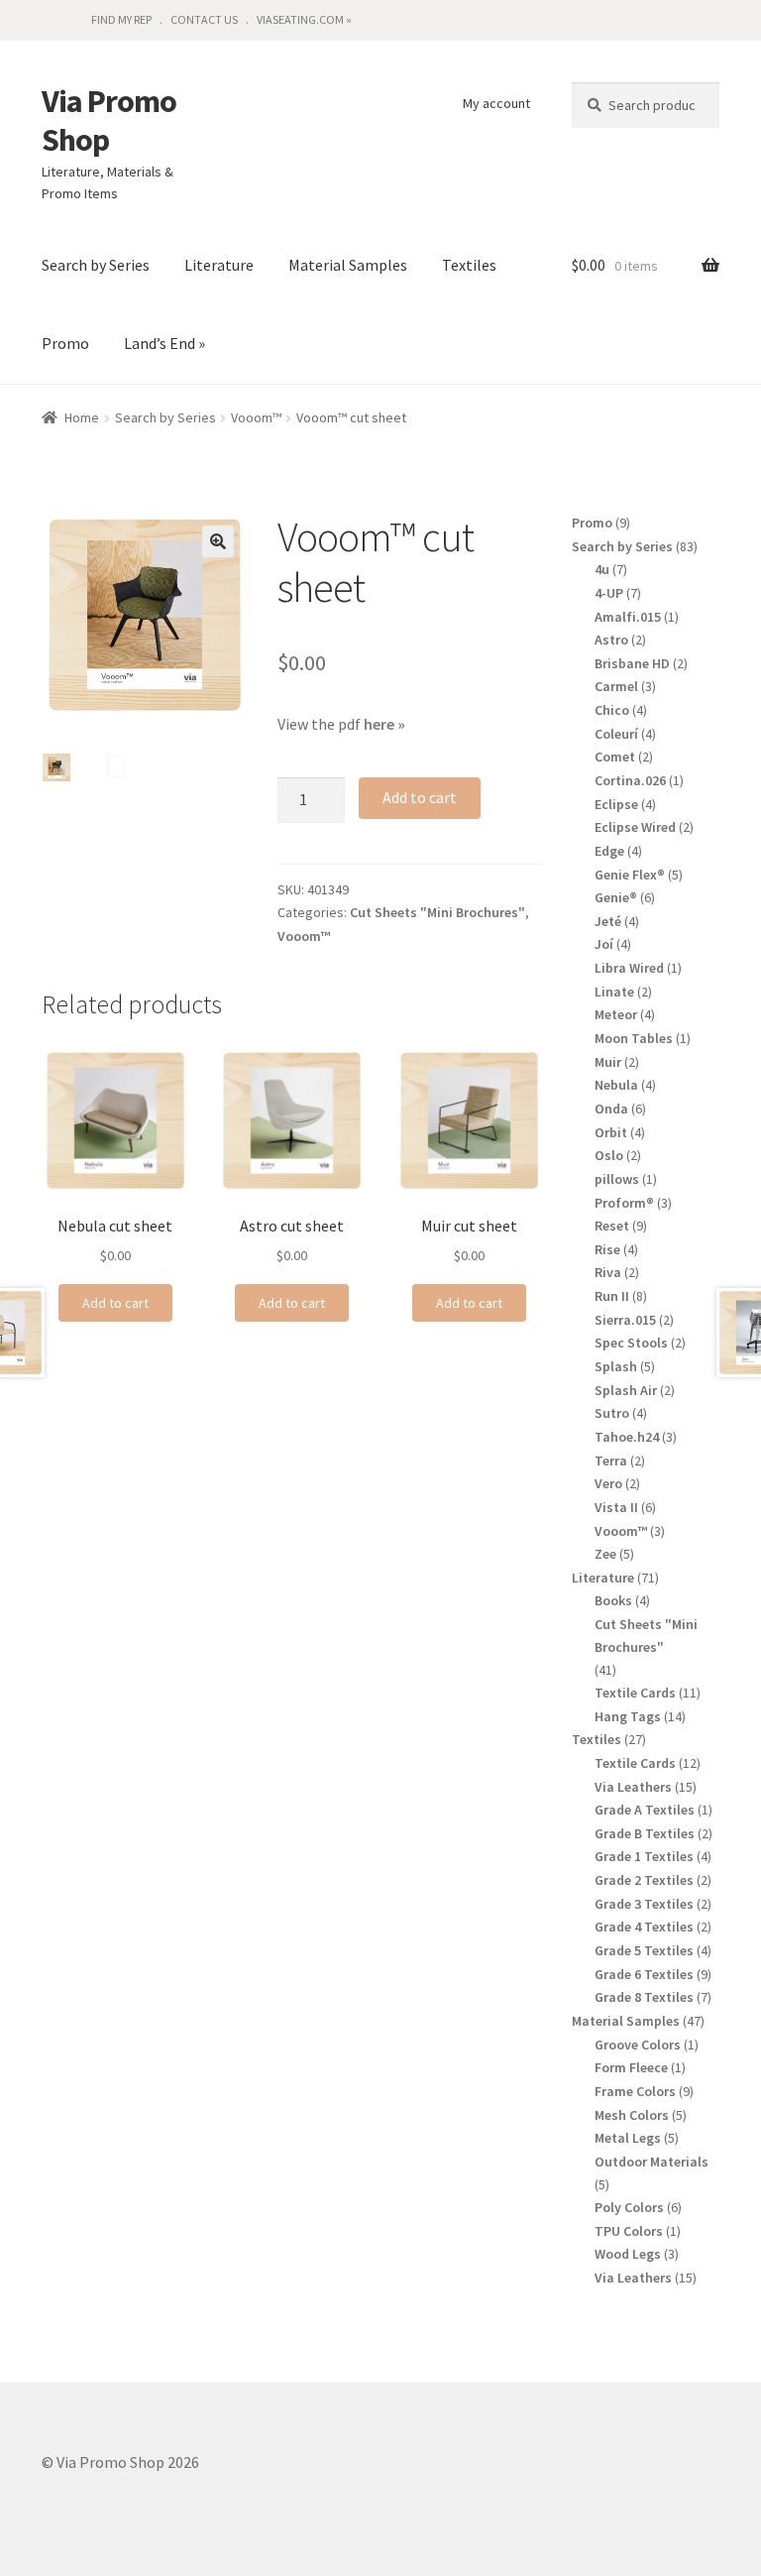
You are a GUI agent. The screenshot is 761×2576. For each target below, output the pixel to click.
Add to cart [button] (115, 1303)
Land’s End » (164, 343)
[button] (218, 541)
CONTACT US (204, 19)
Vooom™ (256, 417)
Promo (65, 343)
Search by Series (96, 265)
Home (82, 417)
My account (496, 103)
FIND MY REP (121, 19)
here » (384, 724)
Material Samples (348, 265)
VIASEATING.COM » (304, 19)
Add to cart (420, 797)
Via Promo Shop (109, 121)
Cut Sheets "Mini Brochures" (437, 912)
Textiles (469, 265)
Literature (219, 265)
